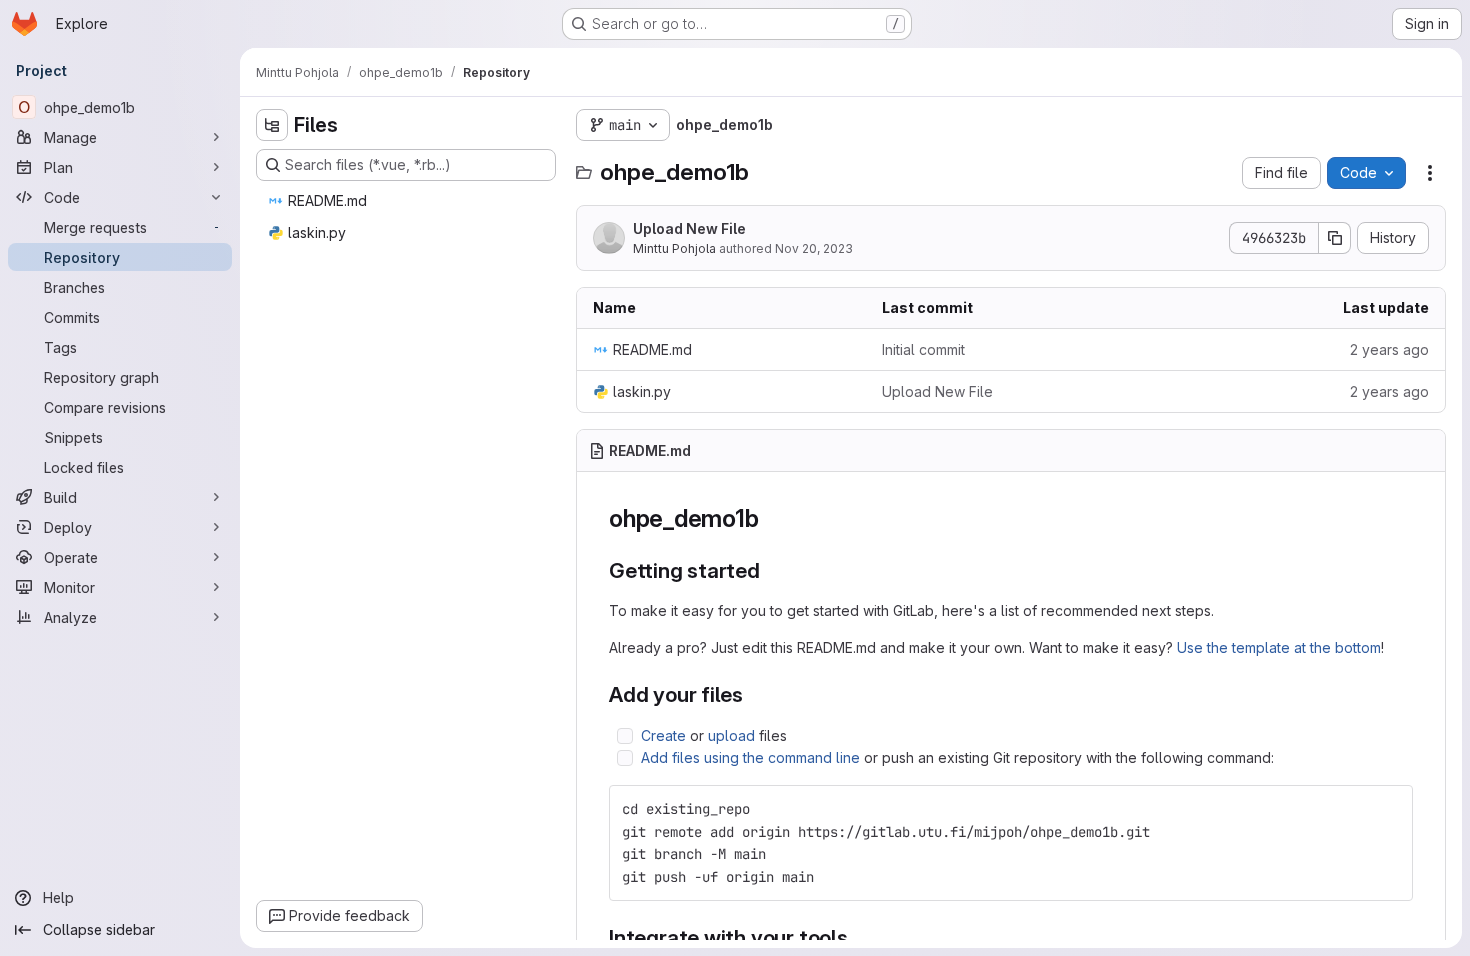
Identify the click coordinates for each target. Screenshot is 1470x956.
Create (663, 735)
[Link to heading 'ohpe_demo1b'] (771, 518)
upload (731, 735)
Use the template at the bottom (1279, 647)
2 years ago (1389, 349)
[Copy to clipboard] (1389, 809)
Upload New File (689, 228)
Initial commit (923, 349)
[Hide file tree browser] (272, 125)
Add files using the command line (750, 757)
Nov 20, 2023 (814, 248)
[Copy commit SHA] (1335, 238)
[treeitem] (408, 201)
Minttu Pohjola (674, 248)
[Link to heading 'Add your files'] (754, 694)
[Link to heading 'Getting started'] (771, 570)
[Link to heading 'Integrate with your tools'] (859, 937)
